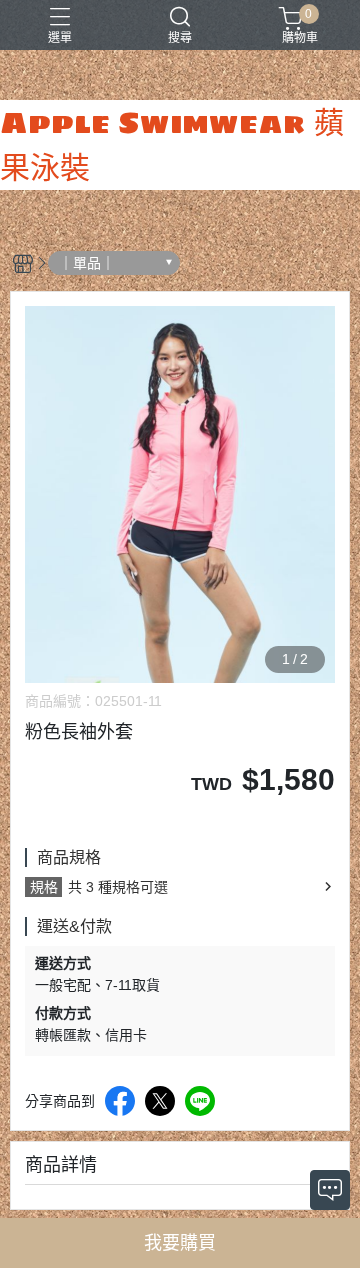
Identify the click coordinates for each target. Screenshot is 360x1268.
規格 (44, 887)
